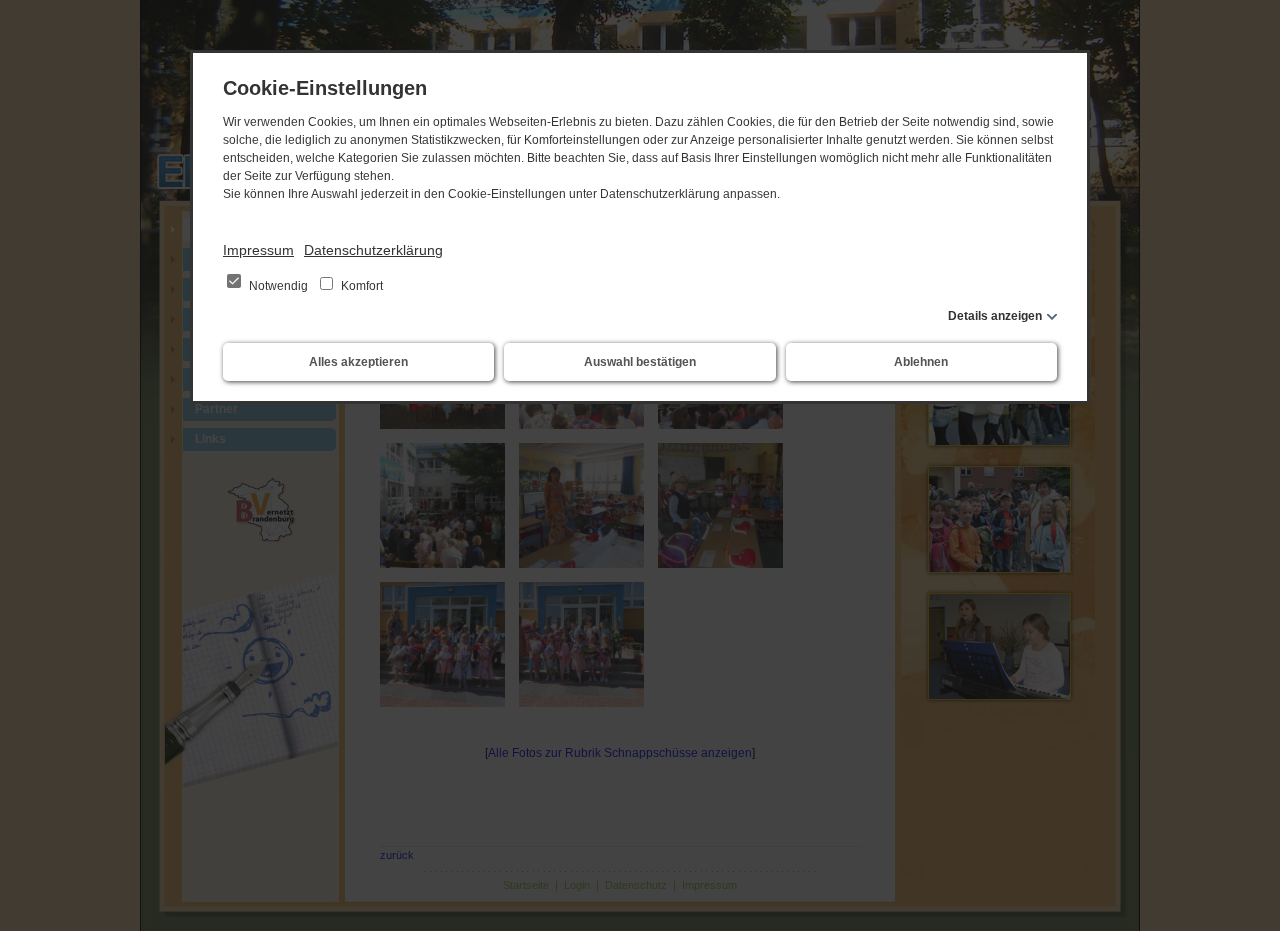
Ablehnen (921, 362)
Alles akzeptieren (358, 362)
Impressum (258, 250)
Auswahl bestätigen (640, 362)
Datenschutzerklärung (373, 250)
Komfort (360, 286)
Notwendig (278, 286)
